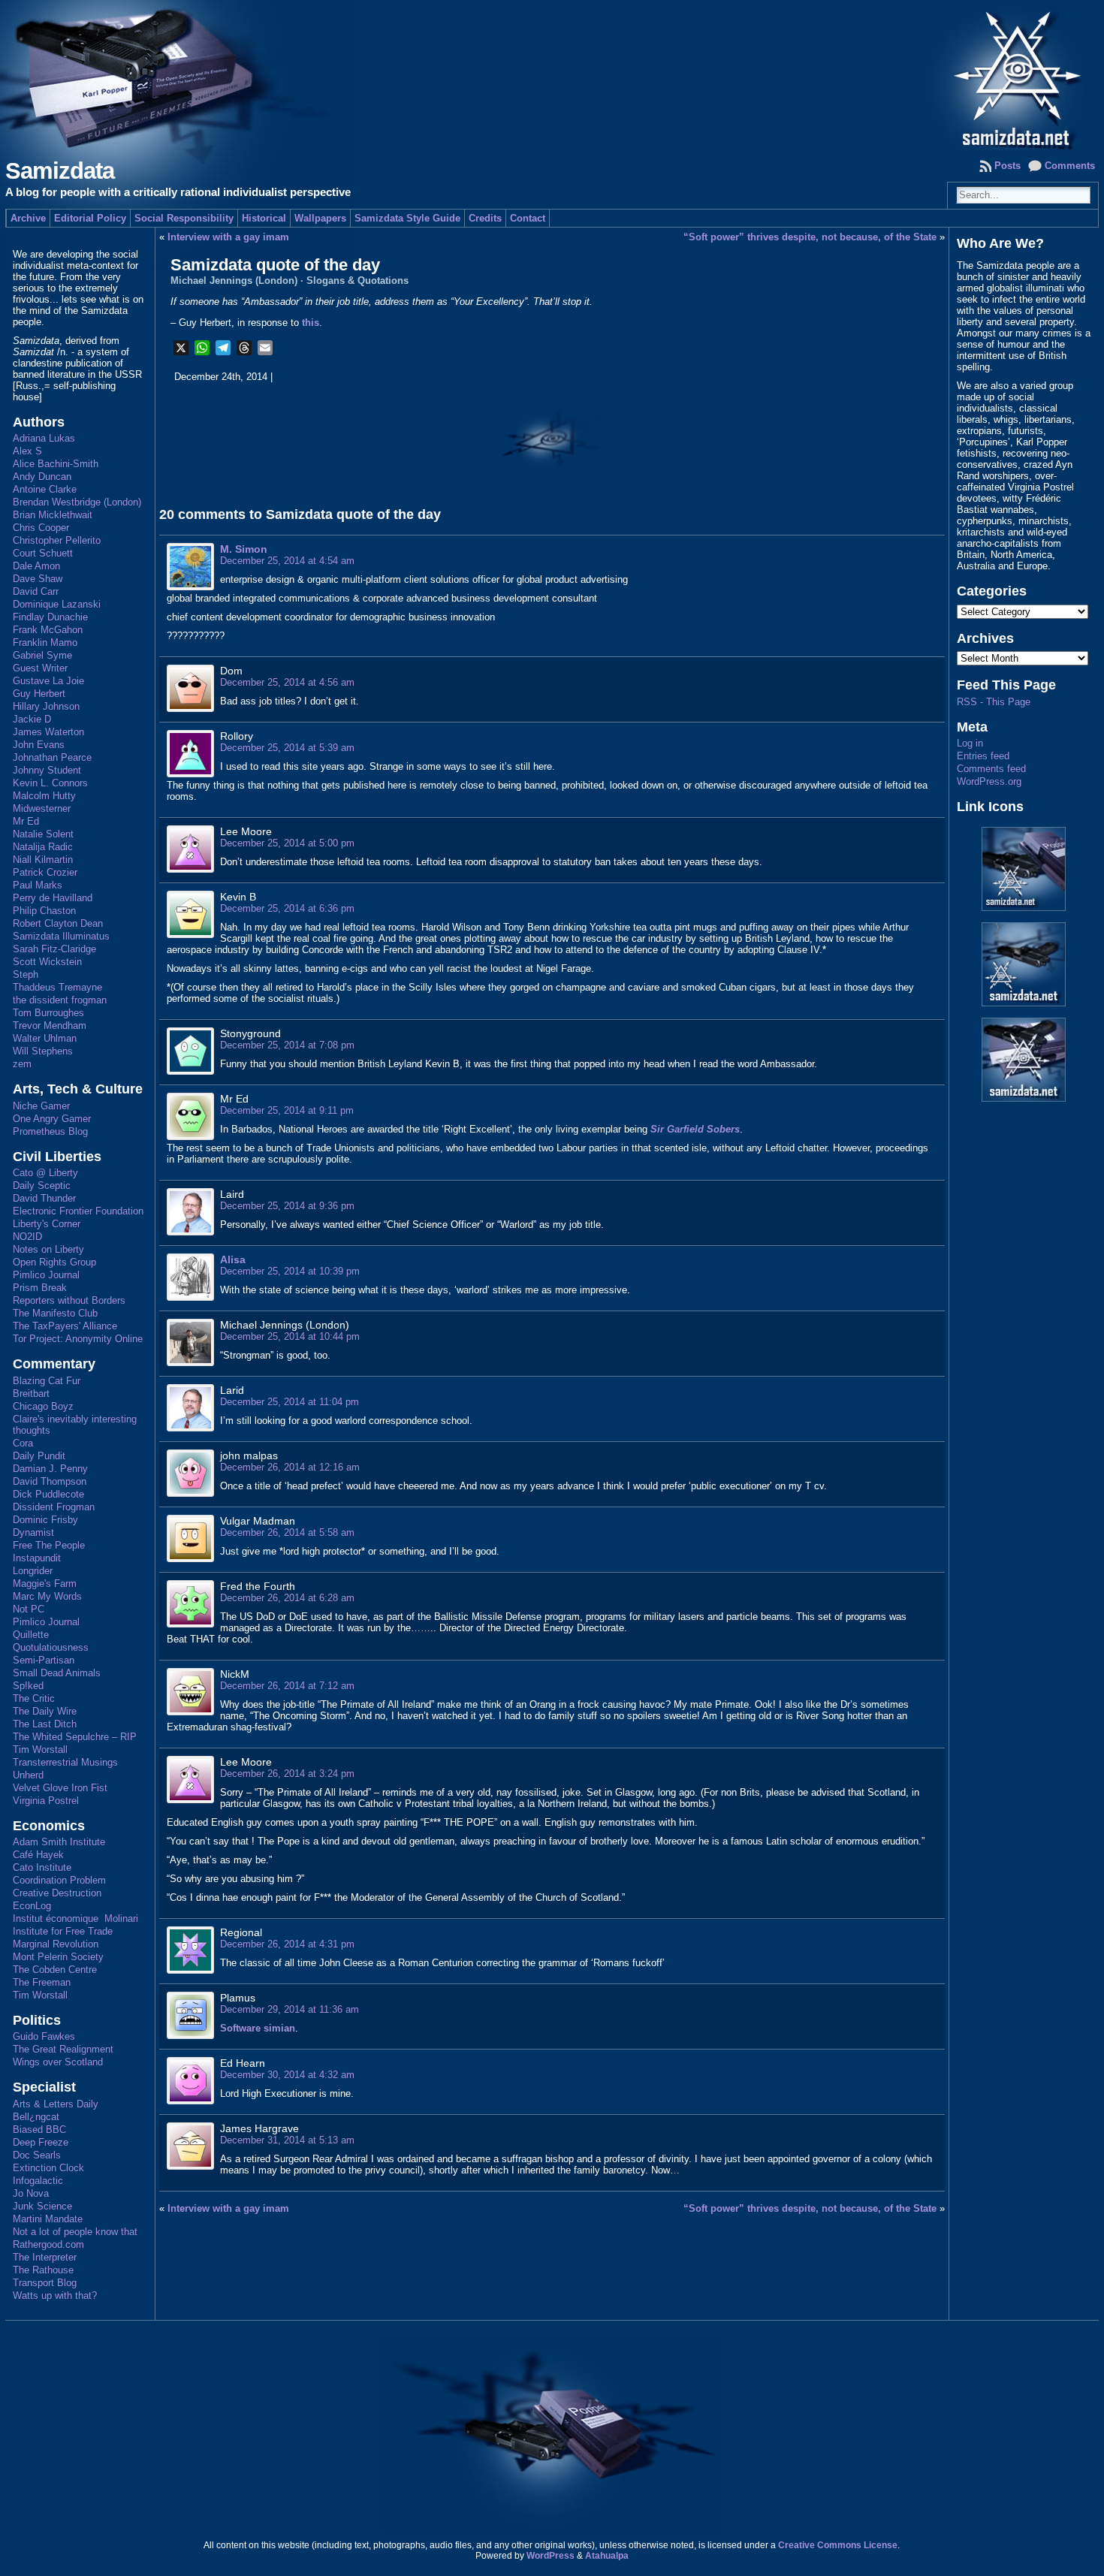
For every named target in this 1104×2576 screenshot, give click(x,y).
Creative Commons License (838, 2545)
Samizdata (60, 171)
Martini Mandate (48, 2219)
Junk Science (42, 2206)
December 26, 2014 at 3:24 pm (287, 1774)
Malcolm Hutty (44, 796)
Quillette (31, 1635)
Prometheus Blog (50, 1131)
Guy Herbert (39, 694)
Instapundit (37, 1558)
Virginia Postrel (46, 1801)
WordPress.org (989, 781)
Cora (23, 1443)
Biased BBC (39, 2130)
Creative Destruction (57, 1893)
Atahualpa (607, 2556)
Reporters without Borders (69, 1300)
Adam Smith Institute (59, 1842)
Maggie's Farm (45, 1584)
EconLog (32, 1906)
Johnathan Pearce (52, 757)
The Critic (34, 1698)
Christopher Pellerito (57, 540)
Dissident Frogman (54, 1507)
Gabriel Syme (42, 655)
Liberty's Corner (47, 1224)
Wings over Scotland (58, 2062)
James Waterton (48, 732)
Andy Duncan (42, 477)
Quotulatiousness (51, 1647)
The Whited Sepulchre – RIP (75, 1737)
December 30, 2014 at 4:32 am (287, 2075)
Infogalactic (38, 2181)
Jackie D (32, 719)
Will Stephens (43, 1051)
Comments (1070, 166)
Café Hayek (38, 1855)
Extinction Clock (48, 2168)
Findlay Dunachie (50, 617)
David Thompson (50, 1481)
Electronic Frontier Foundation (78, 1211)
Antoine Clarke (45, 489)
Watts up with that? (55, 2295)
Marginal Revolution (56, 1944)
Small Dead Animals (57, 1673)
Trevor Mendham (50, 1026)
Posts (1007, 166)
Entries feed (983, 756)
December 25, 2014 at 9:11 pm (287, 1110)
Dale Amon (36, 566)
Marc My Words (47, 1596)
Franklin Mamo (45, 642)
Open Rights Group (54, 1262)
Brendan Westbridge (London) (77, 502)
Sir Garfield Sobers (695, 1129)
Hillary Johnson (46, 706)
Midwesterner (42, 808)
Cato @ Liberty (45, 1173)
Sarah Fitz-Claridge (54, 949)
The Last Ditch (45, 1724)
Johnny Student (47, 770)
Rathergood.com (48, 2244)
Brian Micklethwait (53, 515)
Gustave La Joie (48, 681)
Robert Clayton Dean (58, 923)
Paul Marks (38, 885)
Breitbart (31, 1394)
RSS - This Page (994, 702)
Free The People (49, 1545)
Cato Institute (42, 1867)
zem (22, 1064)
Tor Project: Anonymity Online (78, 1339)
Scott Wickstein (47, 962)
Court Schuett (43, 553)
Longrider (33, 1571)
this (311, 323)
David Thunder (44, 1198)
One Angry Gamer (52, 1119)
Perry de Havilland (53, 898)
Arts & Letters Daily (56, 2104)
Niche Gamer (41, 1106)
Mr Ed (26, 821)
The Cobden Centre (55, 1970)
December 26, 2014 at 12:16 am (290, 1467)
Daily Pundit (39, 1456)
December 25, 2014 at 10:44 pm (290, 1336)
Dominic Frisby (45, 1520)
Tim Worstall (40, 1750)
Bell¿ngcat (36, 2117)
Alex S (27, 451)
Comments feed (991, 769)
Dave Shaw (38, 579)
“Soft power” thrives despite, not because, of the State (810, 237)
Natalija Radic (43, 847)
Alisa (233, 1259)
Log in (970, 743)
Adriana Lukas (44, 438)
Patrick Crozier (45, 872)
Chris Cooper (41, 528)
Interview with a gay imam (228, 237)
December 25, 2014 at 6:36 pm (287, 908)
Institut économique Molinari (75, 1918)
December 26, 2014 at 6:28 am (287, 1598)
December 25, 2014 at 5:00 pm (287, 843)
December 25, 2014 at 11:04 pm (290, 1402)
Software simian (258, 2028)
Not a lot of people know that (75, 2232)
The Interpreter (45, 2257)
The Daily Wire (45, 1711)
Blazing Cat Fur (47, 1381)
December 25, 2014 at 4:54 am (287, 561)
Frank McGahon (48, 630)
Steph (26, 974)
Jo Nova (31, 2193)
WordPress (550, 2556)
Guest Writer (40, 668)
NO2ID (27, 1237)
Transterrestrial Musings (65, 1762)
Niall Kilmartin (43, 860)
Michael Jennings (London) (234, 281)
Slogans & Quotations (357, 281)
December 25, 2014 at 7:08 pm (287, 1045)
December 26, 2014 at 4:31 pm (287, 1944)
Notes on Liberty (48, 1249)
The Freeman (42, 1982)
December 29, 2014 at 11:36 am (290, 2009)
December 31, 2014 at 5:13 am (287, 2140)
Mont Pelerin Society (58, 1957)
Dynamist (33, 1532)
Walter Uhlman (45, 1038)
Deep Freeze (41, 2142)
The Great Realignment (63, 2049)
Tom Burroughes (48, 1013)
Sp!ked (28, 1686)
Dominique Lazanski (57, 604)
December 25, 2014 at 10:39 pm (290, 1271)
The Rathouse (43, 2270)
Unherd (28, 1775)
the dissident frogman (60, 1000)
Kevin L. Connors (50, 783)
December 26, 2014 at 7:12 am (287, 1686)
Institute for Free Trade (63, 1931)
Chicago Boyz (43, 1406)
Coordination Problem (59, 1880)
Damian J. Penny (50, 1469)
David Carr (36, 591)
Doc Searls (37, 2155)
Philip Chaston (44, 911)
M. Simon (244, 549)
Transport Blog (45, 2283)
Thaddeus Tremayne (57, 987)
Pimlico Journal (46, 1275)
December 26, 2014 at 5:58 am (287, 1532)
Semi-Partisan (44, 1660)
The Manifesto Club (55, 1313)
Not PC (29, 1609)
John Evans (39, 745)
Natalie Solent (43, 834)
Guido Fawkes (44, 2036)
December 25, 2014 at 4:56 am (287, 682)
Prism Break (40, 1288)
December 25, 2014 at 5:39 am (287, 748)
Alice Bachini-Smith (56, 464)
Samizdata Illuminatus (61, 936)
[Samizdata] (552, 75)
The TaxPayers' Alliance (65, 1326)
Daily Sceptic (42, 1185)
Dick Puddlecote (48, 1494)
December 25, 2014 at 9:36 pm (287, 1206)
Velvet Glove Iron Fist (60, 1788)
